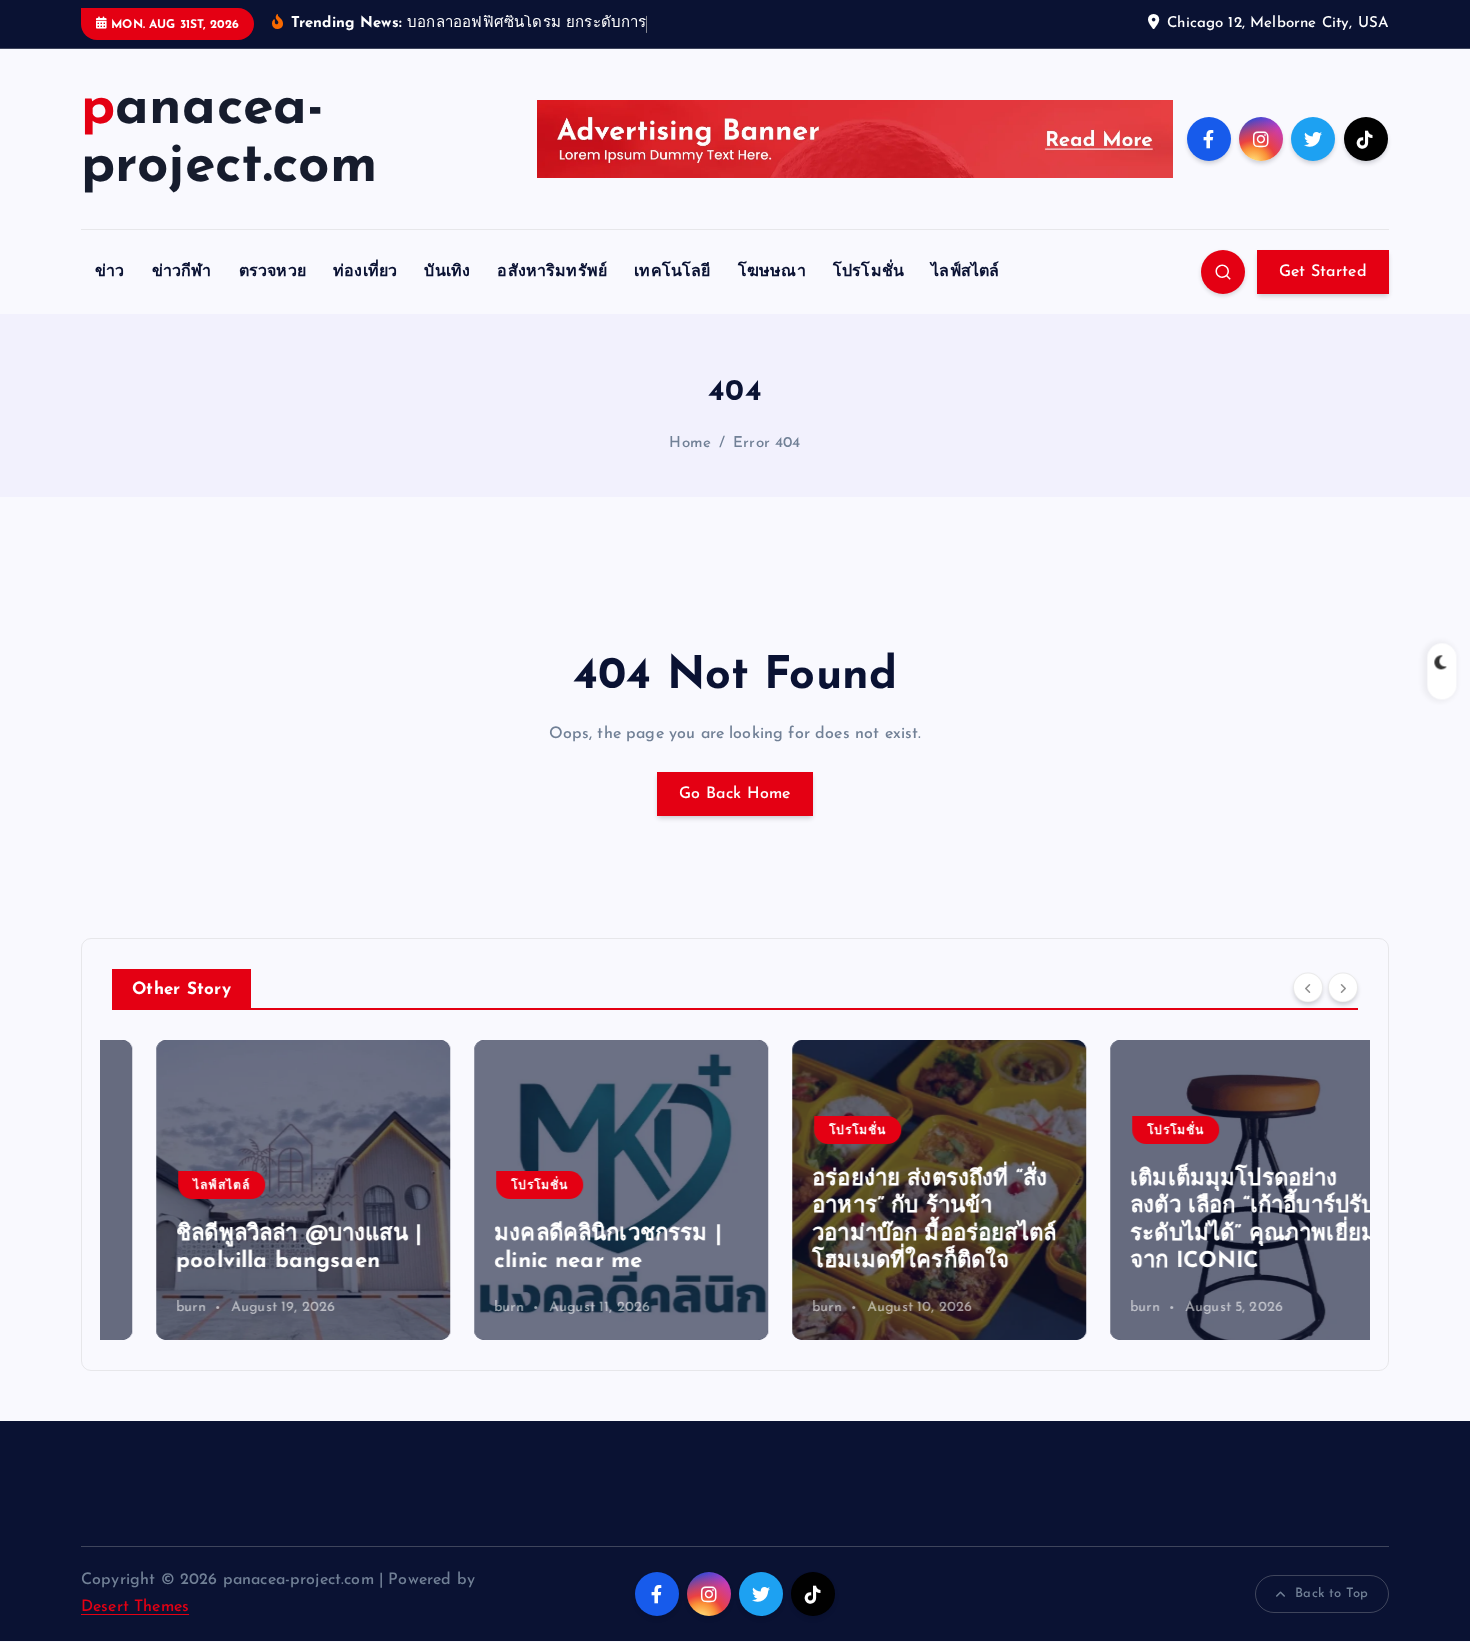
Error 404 (766, 443)
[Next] (1343, 987)
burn (147, 1307)
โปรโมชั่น (868, 272)
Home (690, 443)
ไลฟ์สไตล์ (965, 272)
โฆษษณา (772, 272)
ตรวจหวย (272, 272)
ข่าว (109, 272)
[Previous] (1308, 987)
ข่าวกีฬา (182, 272)
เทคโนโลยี (672, 272)
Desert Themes (135, 1607)
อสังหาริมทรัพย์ (552, 272)
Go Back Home (735, 794)
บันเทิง (447, 272)
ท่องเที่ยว (365, 272)
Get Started (1323, 272)
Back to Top (1331, 1593)
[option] (259, 1190)
